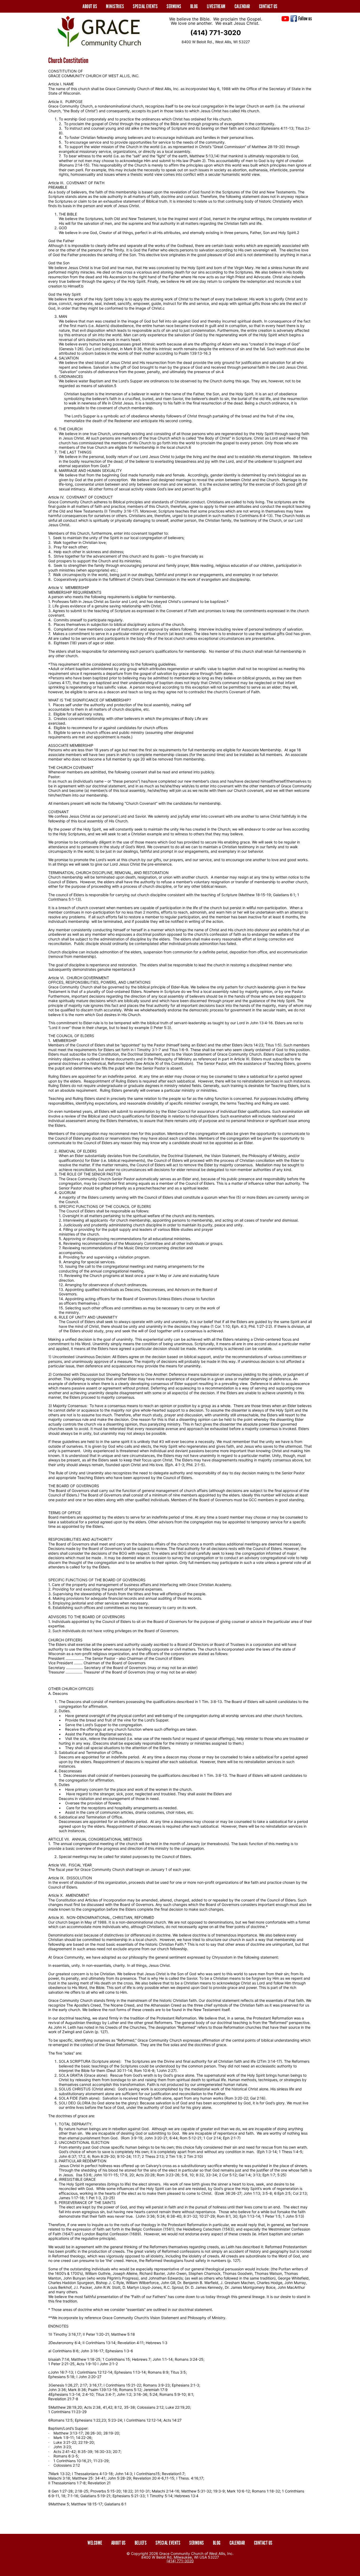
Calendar (242, 6)
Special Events (145, 6)
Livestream (216, 6)
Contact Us (268, 6)
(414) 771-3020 (216, 33)
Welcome (95, 2543)
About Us (118, 2543)
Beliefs (141, 2543)
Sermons (174, 6)
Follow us (305, 18)
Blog (194, 6)
